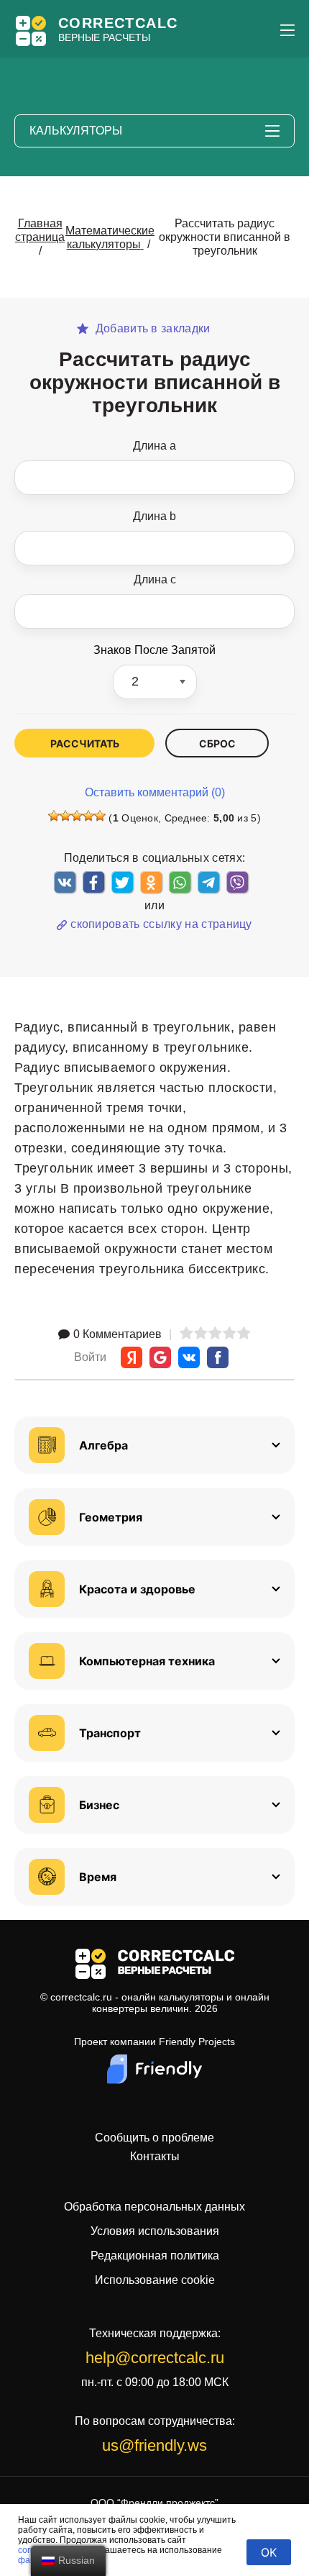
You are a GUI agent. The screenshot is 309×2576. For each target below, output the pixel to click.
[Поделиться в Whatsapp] (180, 882)
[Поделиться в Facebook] (93, 882)
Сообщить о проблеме (154, 2138)
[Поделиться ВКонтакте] (65, 882)
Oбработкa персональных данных (154, 2207)
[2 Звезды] (65, 816)
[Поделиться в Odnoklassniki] (151, 882)
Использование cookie (155, 2280)
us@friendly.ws (154, 2445)
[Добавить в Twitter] (122, 882)
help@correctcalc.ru (155, 2358)
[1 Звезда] (54, 816)
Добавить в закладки (151, 329)
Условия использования (155, 2231)
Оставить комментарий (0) (155, 792)
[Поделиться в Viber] (237, 882)
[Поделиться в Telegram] (208, 882)
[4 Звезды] (88, 816)
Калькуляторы (76, 131)
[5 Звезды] (100, 816)
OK (269, 2552)
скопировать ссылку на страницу (161, 924)
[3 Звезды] (77, 816)
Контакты (155, 2157)
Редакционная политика (155, 2256)
